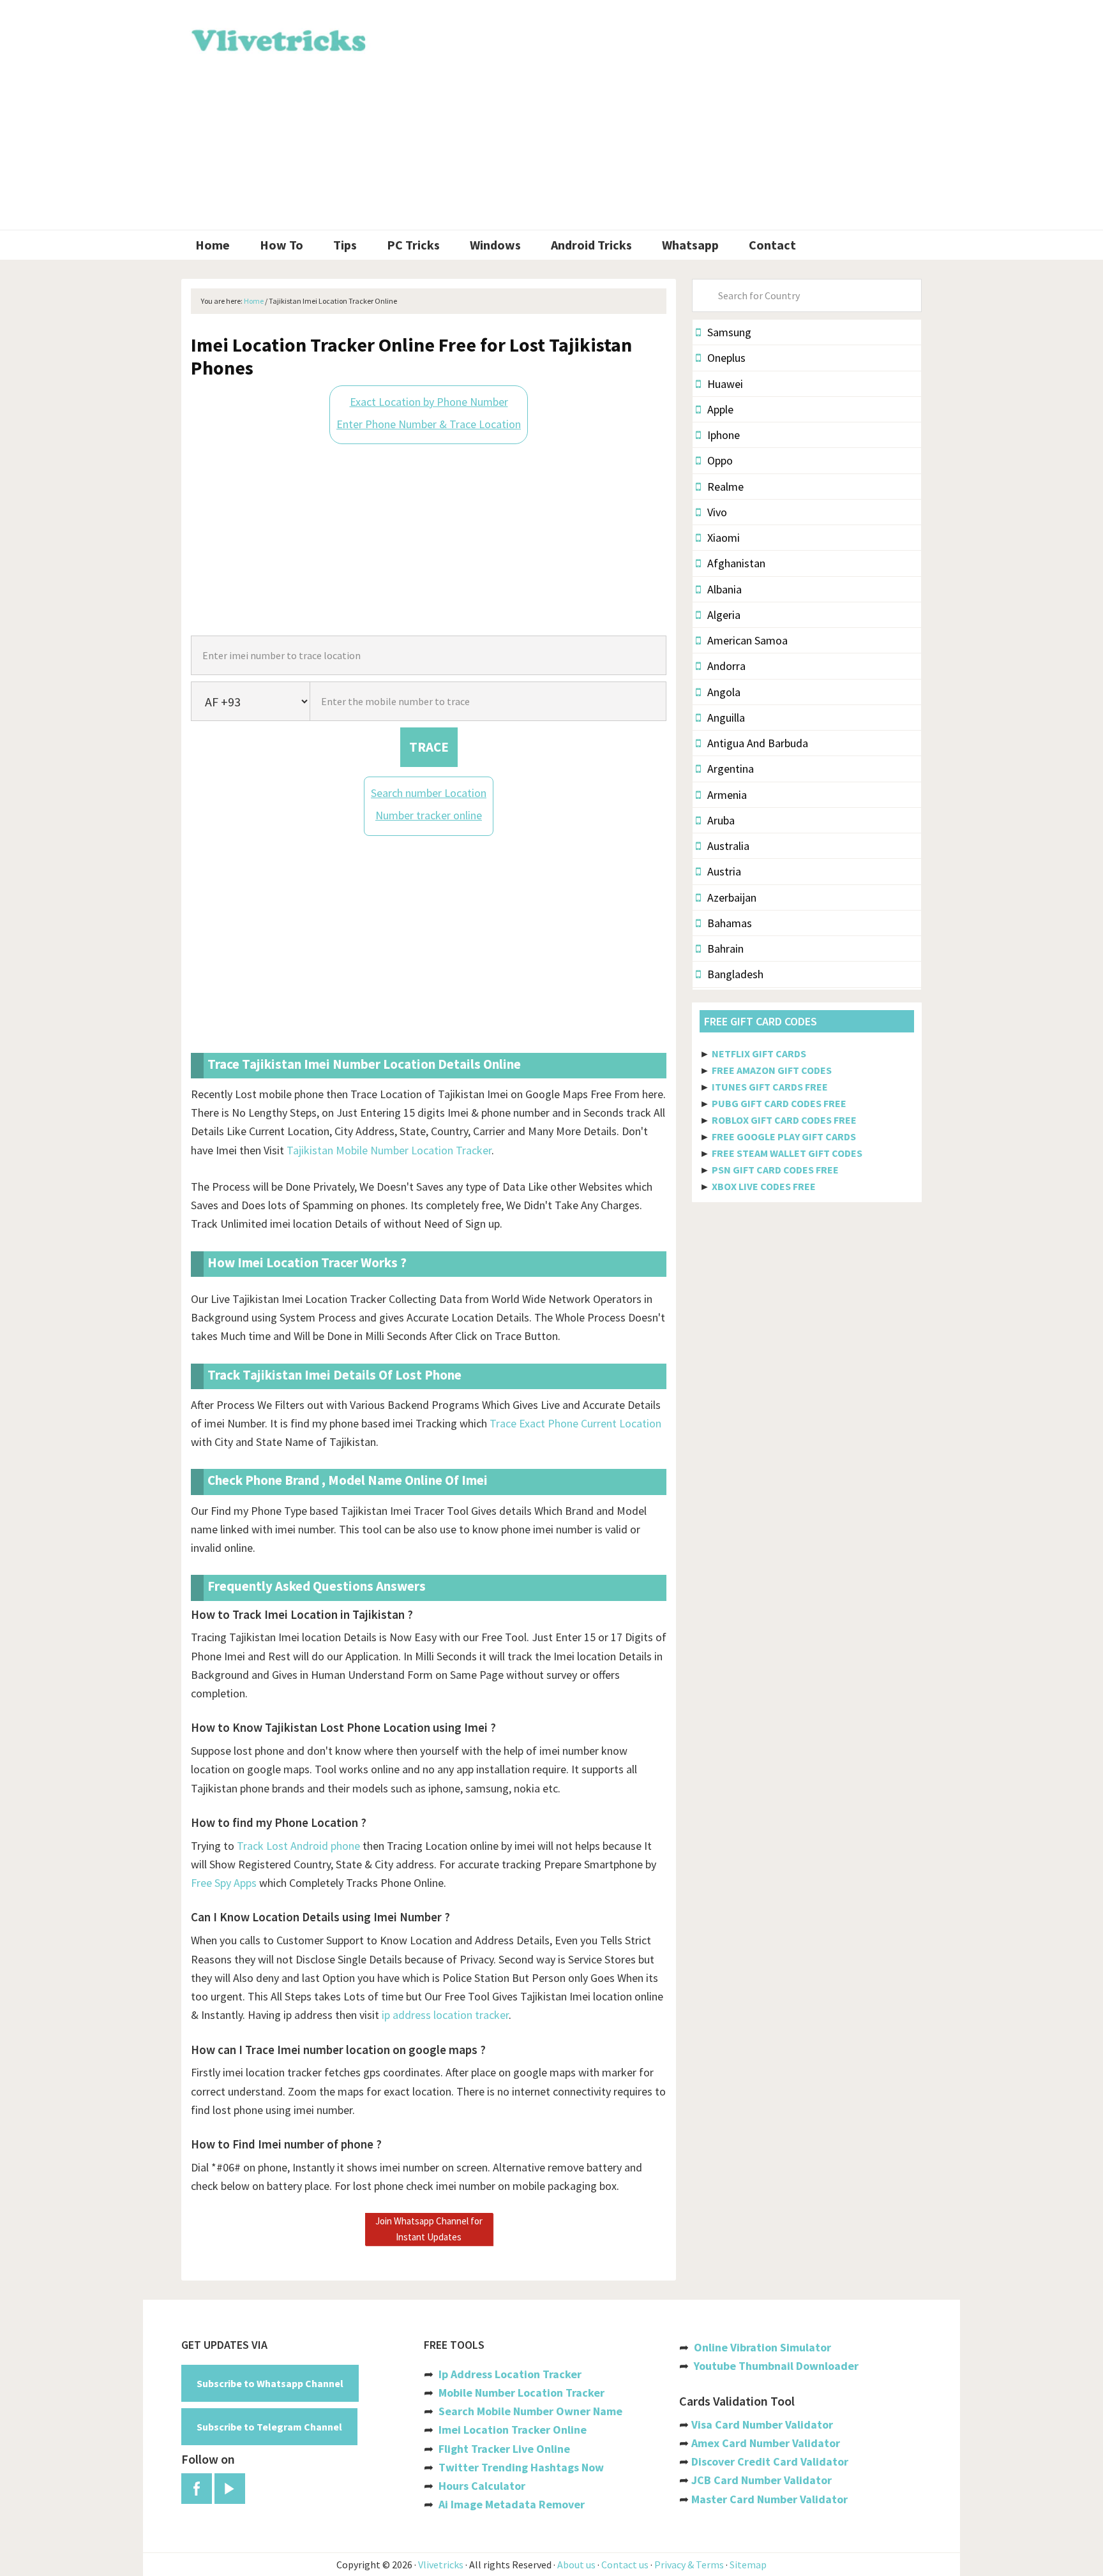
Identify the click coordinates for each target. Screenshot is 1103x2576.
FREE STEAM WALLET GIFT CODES (787, 1153)
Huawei (725, 384)
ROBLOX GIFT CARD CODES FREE (784, 1120)
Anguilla (726, 718)
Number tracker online (429, 815)
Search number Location (429, 793)
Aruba (721, 820)
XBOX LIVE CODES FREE (764, 1186)
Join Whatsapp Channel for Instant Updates (429, 2229)
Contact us (625, 2565)
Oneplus (726, 358)
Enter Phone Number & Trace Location (429, 424)
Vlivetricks (277, 38)
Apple (720, 409)
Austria (724, 871)
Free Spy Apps (224, 1883)
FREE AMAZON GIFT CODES (772, 1070)
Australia (728, 846)
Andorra (726, 666)
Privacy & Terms (689, 2565)
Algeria (724, 615)
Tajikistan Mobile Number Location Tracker (389, 1150)
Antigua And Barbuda (758, 743)
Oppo (720, 460)
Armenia (727, 795)
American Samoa (747, 640)
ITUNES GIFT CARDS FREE (770, 1087)
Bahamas (730, 923)
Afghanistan (736, 563)
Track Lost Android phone (298, 1846)
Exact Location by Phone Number (429, 402)
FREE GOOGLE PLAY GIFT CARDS (784, 1136)
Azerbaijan (732, 897)
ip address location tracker (445, 2015)
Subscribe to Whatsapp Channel (270, 2383)
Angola (724, 692)
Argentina (731, 769)
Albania (724, 589)
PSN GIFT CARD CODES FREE (775, 1170)
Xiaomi (724, 538)
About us (576, 2565)
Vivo (717, 512)
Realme (725, 487)
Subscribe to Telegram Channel (269, 2427)
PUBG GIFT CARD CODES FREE (779, 1103)
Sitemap (748, 2565)
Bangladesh (735, 974)
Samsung (729, 332)
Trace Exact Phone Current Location (575, 1423)
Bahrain (725, 949)
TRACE (429, 747)
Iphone (724, 435)
